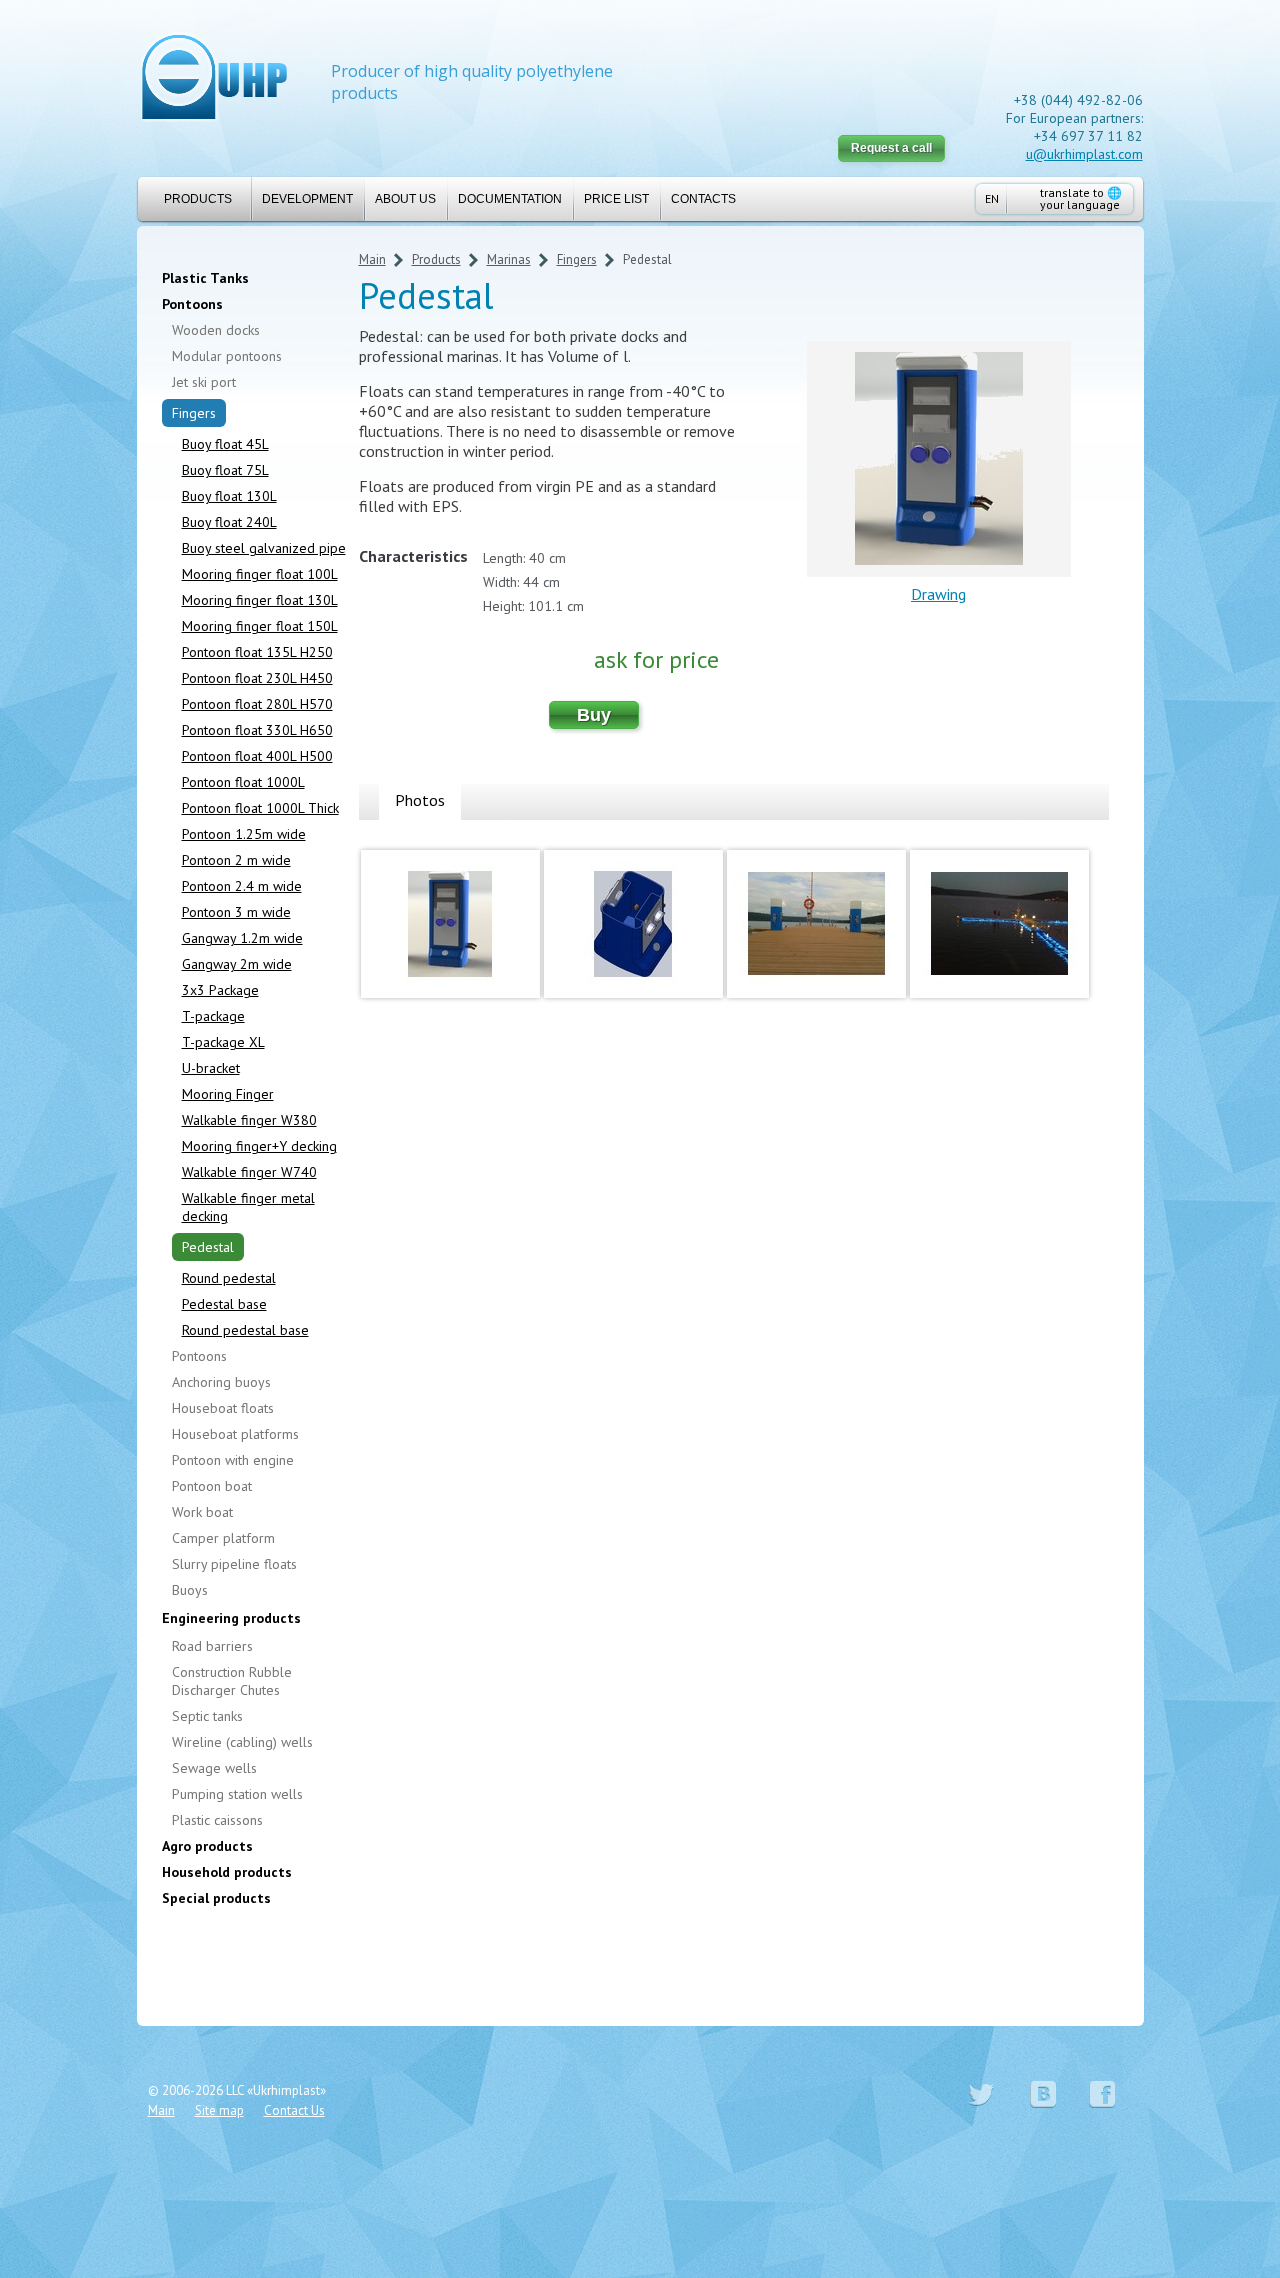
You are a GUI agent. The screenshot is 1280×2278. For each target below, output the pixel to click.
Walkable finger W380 (249, 1120)
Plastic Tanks (205, 278)
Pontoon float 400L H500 (257, 756)
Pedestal (208, 1247)
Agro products (207, 1846)
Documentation (510, 199)
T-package (213, 1016)
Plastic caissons (217, 1820)
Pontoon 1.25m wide (244, 834)
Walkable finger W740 (249, 1172)
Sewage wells (214, 1768)
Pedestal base (224, 1304)
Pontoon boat (212, 1486)
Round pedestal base (245, 1330)
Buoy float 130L (229, 496)
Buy (594, 715)
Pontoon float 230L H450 (257, 678)
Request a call (891, 148)
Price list (616, 199)
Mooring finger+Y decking (259, 1146)
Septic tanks (207, 1716)
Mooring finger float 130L (260, 600)
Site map (219, 2110)
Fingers (194, 413)
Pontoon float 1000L (243, 782)
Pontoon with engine (233, 1460)
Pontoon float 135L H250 (257, 652)
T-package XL (223, 1042)
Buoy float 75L (225, 470)
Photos (420, 800)
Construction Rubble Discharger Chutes (232, 1681)
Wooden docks (216, 330)
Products (198, 199)
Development (307, 199)
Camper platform (223, 1538)
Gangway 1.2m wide (242, 938)
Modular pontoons (227, 356)
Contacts (703, 199)
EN (992, 198)
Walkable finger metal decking (248, 1207)
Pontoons (192, 304)
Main (372, 259)
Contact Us (294, 2110)
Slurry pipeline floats (234, 1564)
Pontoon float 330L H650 (257, 730)
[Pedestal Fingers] (450, 1002)
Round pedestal (229, 1278)
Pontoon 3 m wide (236, 912)
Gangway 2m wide (237, 964)
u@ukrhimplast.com (1084, 154)
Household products (227, 1872)
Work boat (202, 1512)
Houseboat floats (223, 1408)
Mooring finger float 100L (260, 574)
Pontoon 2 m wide (236, 860)
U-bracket (211, 1068)
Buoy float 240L (229, 522)
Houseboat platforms (235, 1434)
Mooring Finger (228, 1094)
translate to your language (1081, 198)
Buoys (190, 1590)
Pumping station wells (237, 1794)
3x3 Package (220, 990)
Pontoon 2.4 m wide (242, 886)
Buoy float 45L (225, 444)
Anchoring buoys (221, 1382)
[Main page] (214, 79)
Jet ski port (204, 382)
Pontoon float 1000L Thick (260, 808)
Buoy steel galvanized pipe (264, 548)
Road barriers (212, 1646)
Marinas (509, 259)
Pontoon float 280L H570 (257, 704)
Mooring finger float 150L (260, 626)
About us (405, 199)
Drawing (938, 594)
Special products (216, 1898)
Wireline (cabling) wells (242, 1742)
